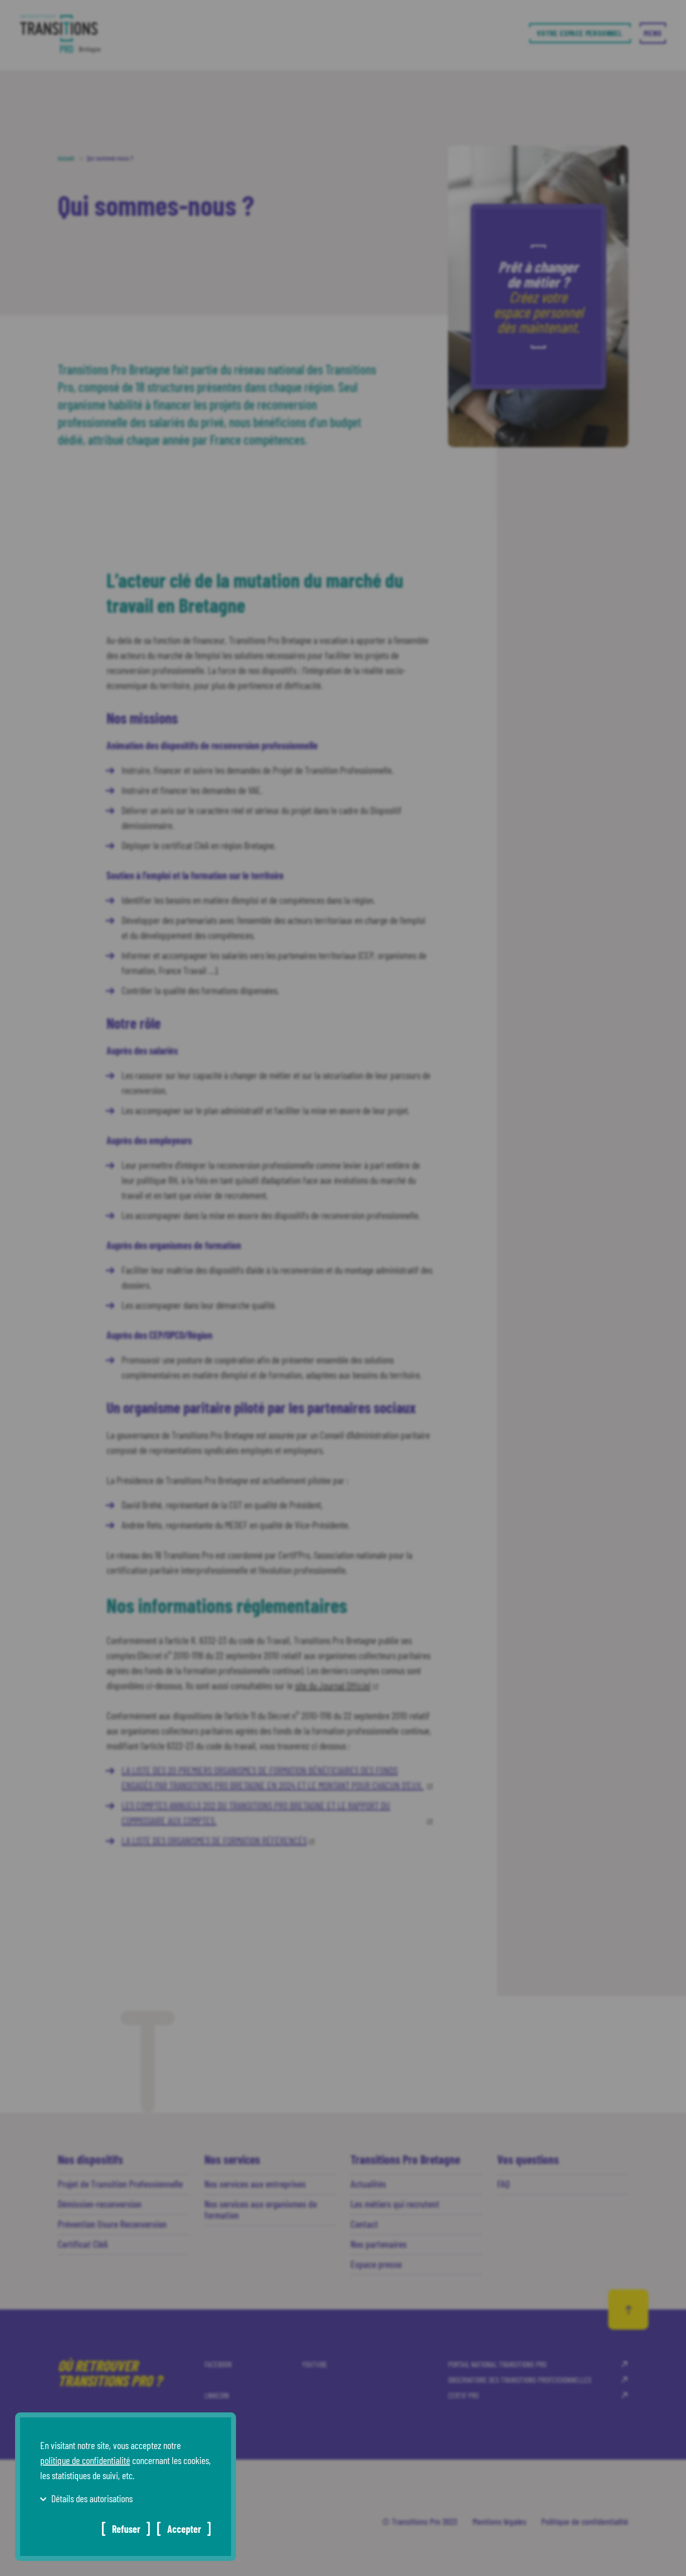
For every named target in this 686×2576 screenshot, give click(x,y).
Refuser (126, 2529)
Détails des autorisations (92, 2498)
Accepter (184, 2529)
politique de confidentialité (85, 2460)
